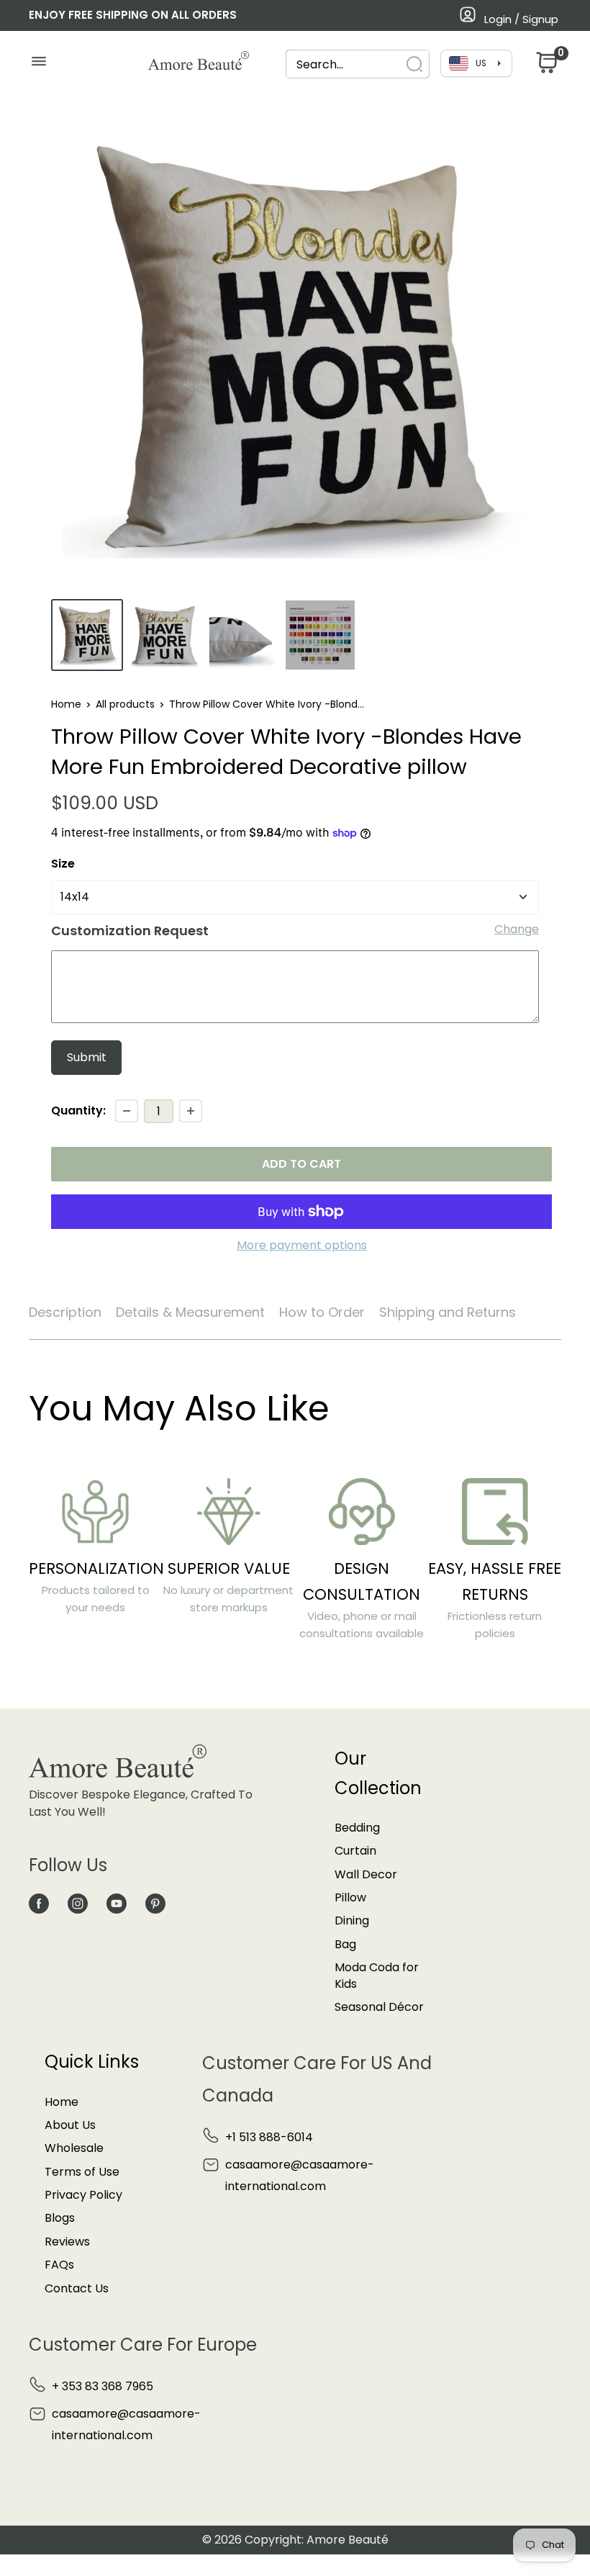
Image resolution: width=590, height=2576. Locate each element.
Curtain (355, 1851)
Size (63, 864)
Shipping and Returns (448, 1312)
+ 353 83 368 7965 (103, 2386)
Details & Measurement (190, 1312)
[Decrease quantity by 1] (127, 1111)
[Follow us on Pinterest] (155, 1903)
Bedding (357, 1828)
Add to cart (301, 1164)
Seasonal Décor (379, 2007)
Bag (345, 1944)
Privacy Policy (83, 2195)
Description (65, 1312)
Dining (352, 1920)
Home (66, 704)
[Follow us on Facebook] (39, 1903)
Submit (87, 1057)
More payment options (302, 1245)
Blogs (60, 2218)
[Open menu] (38, 65)
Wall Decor (366, 1874)
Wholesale (74, 2148)
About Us (70, 2125)
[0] (545, 67)
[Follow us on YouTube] (117, 1903)
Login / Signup (521, 19)
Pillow (350, 1897)
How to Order (322, 1312)
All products (125, 704)
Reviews (67, 2242)
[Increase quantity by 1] (191, 1111)
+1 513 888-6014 (269, 2137)
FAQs (59, 2265)
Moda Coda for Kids (377, 1975)
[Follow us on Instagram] (78, 1903)
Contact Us (77, 2288)
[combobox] (345, 64)
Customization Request (130, 931)
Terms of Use (82, 2172)
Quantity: (78, 1111)
